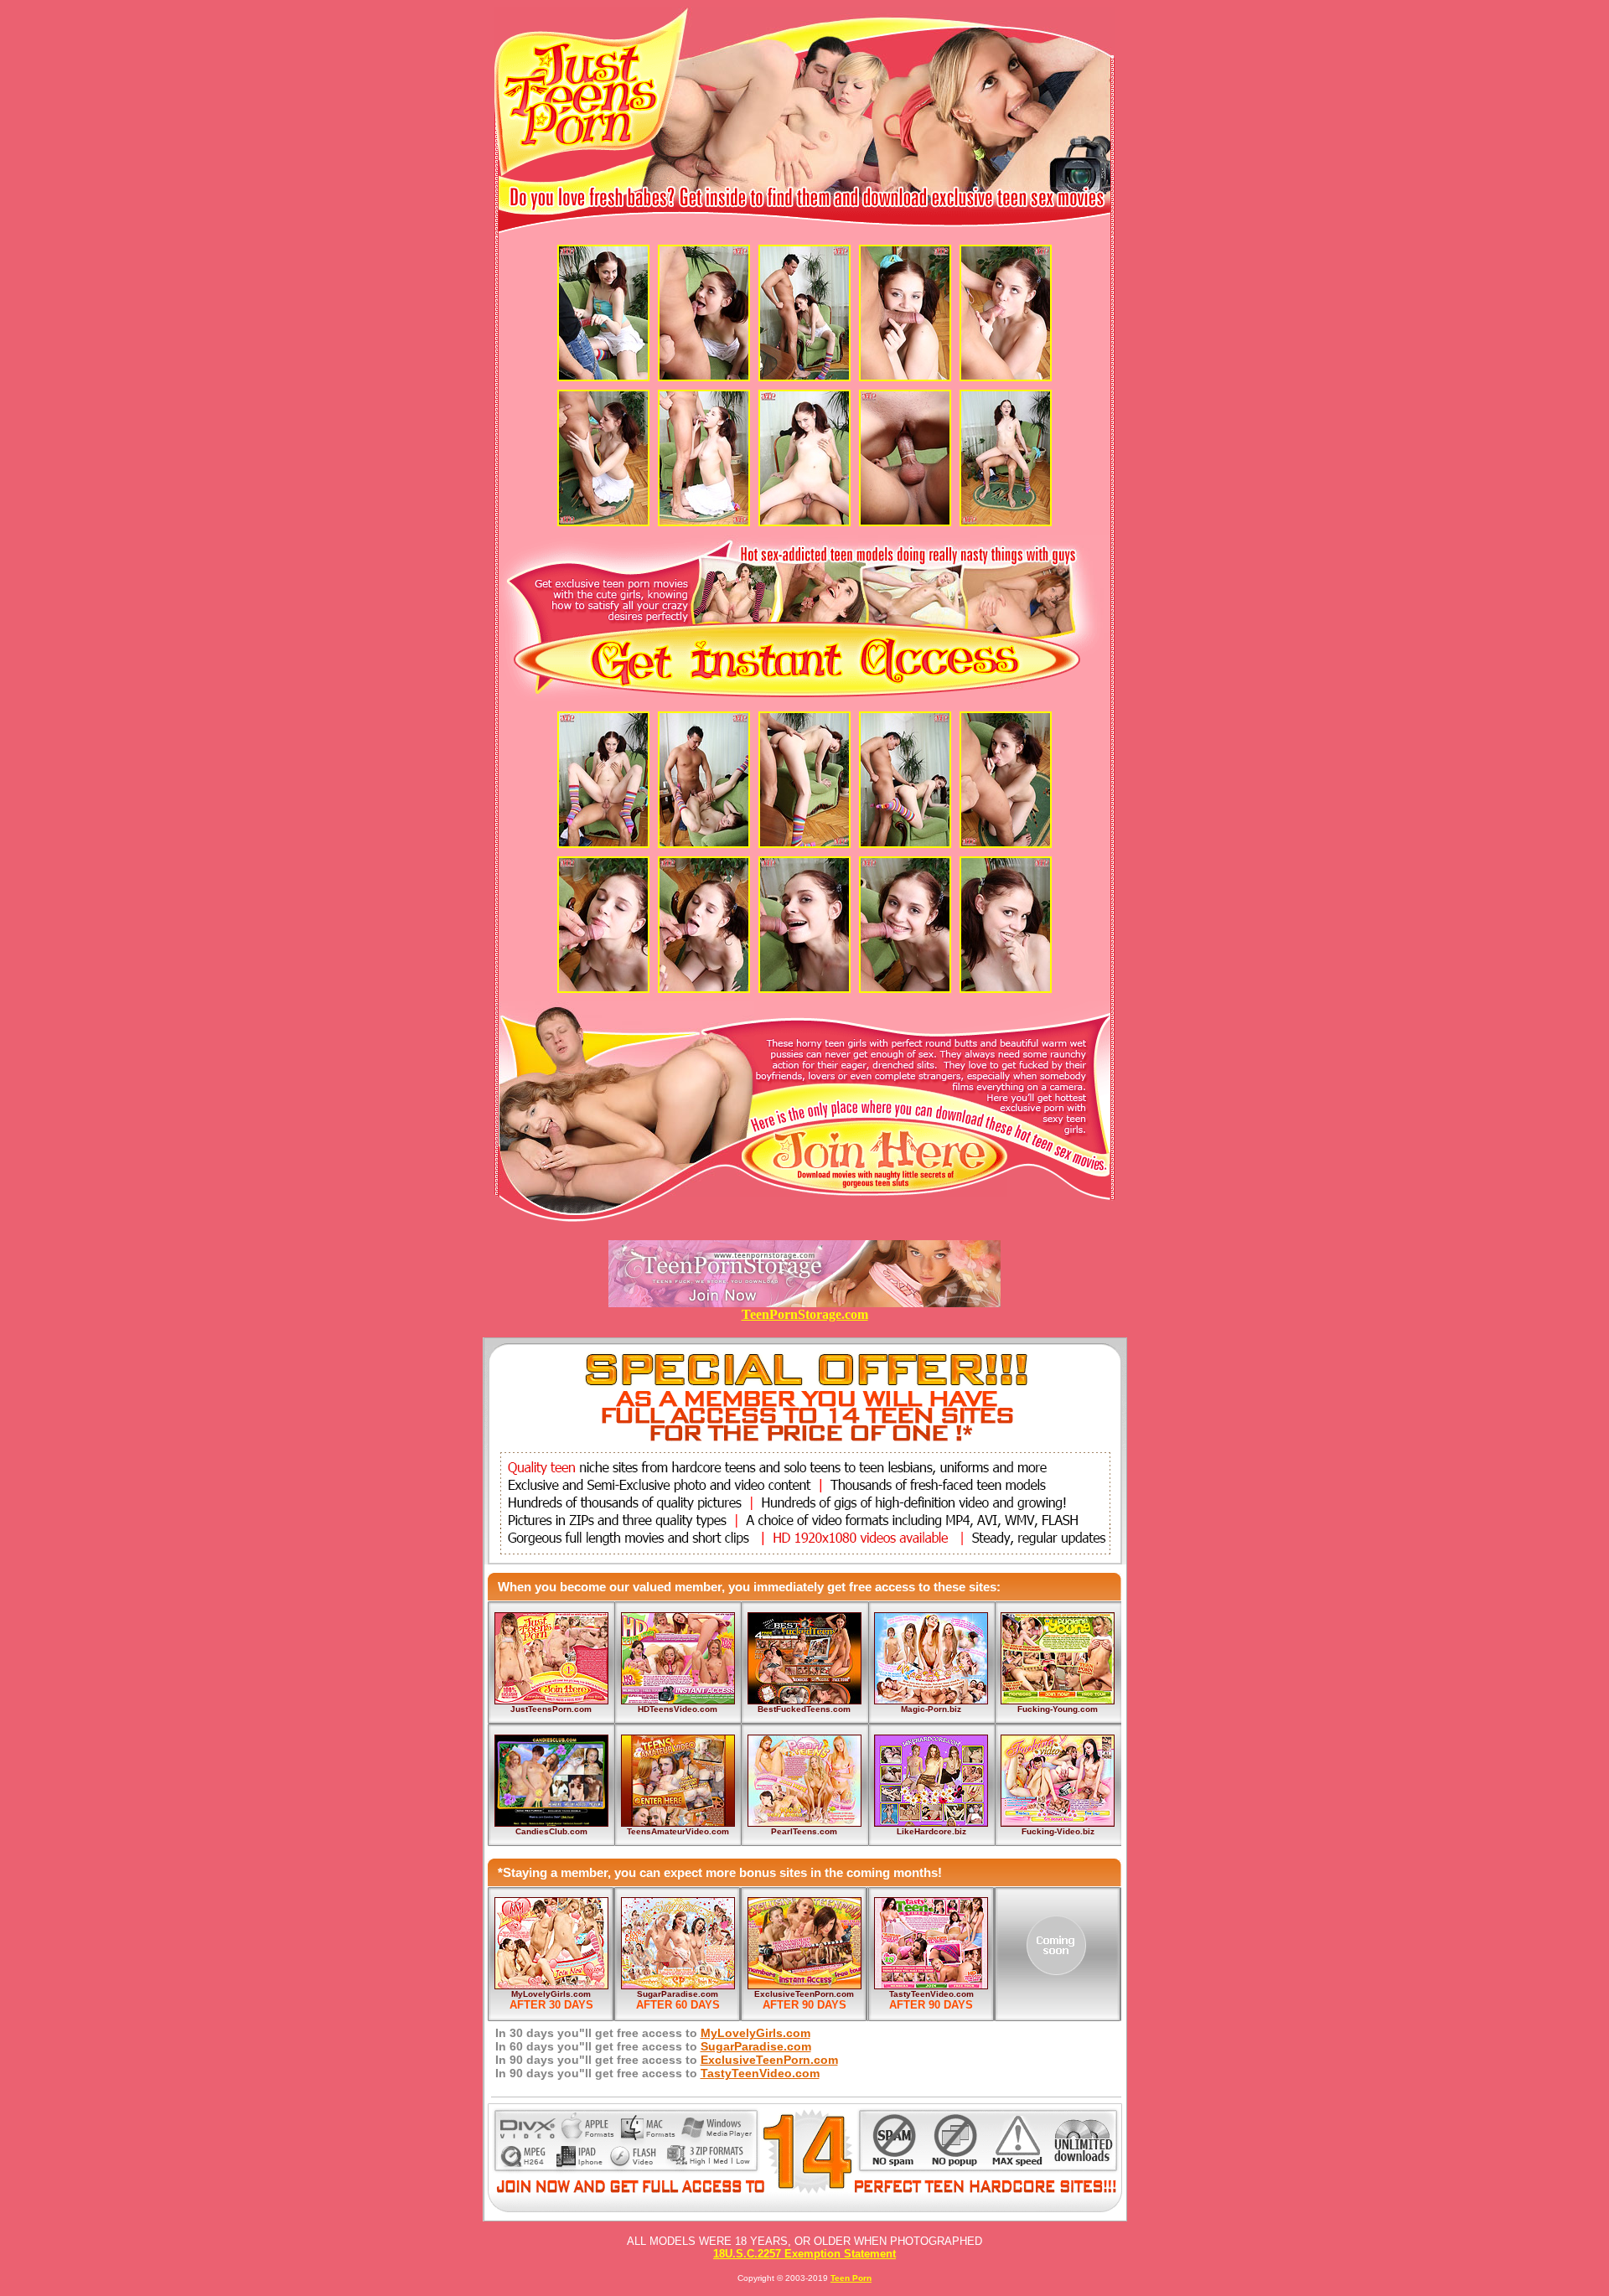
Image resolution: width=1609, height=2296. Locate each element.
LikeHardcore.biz (931, 1831)
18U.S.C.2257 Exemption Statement (804, 2254)
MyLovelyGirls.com (551, 1994)
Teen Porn (851, 2278)
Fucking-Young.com (1058, 1709)
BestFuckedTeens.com (804, 1709)
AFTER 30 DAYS (551, 2005)
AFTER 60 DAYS (678, 2005)
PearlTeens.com (804, 1831)
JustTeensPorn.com (551, 1709)
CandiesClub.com (551, 1831)
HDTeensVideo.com (678, 1709)
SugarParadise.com (678, 1994)
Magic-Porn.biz (931, 1709)
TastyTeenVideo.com (931, 1994)
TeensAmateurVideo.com (678, 1831)
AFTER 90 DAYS (804, 2005)
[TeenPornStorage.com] (804, 1303)
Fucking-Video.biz (1058, 1831)
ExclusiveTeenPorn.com (804, 1994)
